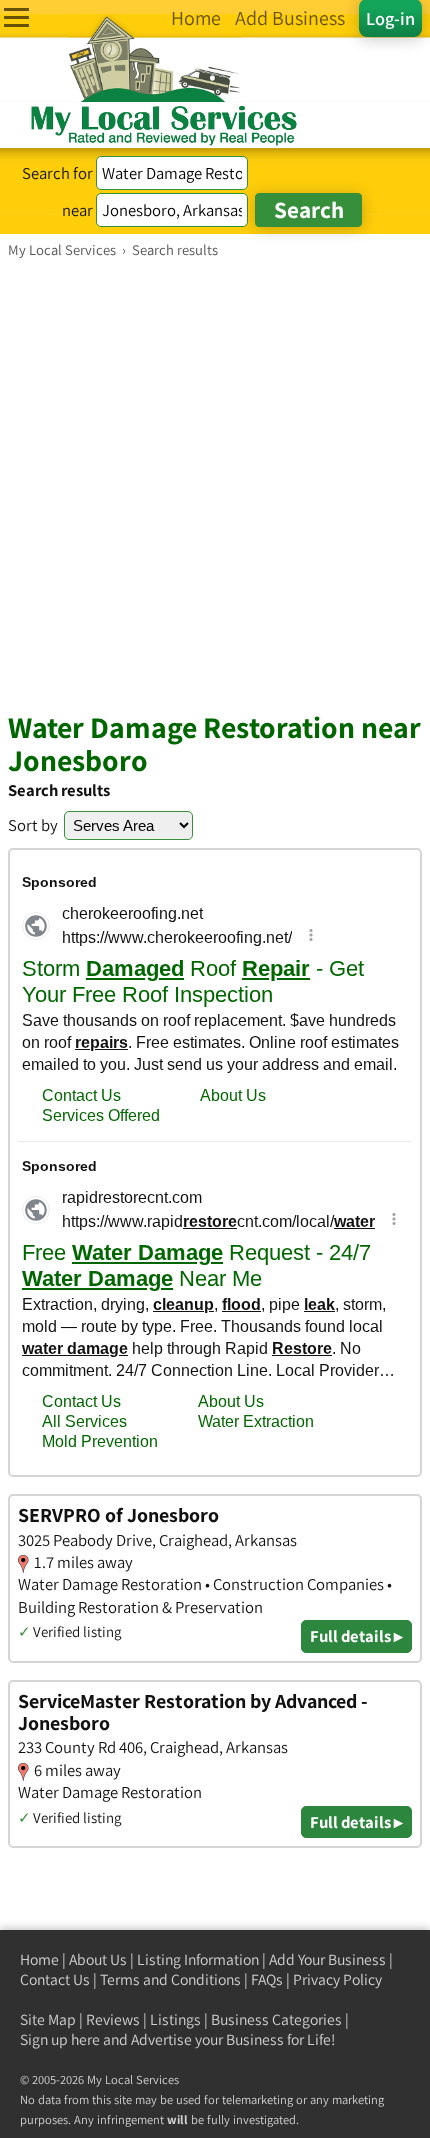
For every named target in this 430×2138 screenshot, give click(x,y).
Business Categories (276, 2019)
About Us (98, 1959)
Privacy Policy (337, 1979)
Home (39, 1959)
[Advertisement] (215, 484)
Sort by (33, 825)
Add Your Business (327, 1959)
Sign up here (60, 2039)
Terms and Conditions (170, 1979)
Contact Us (55, 1979)
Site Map (48, 2019)
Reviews (113, 2019)
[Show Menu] (16, 17)
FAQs (267, 1979)
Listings (175, 2019)
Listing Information (198, 1959)
